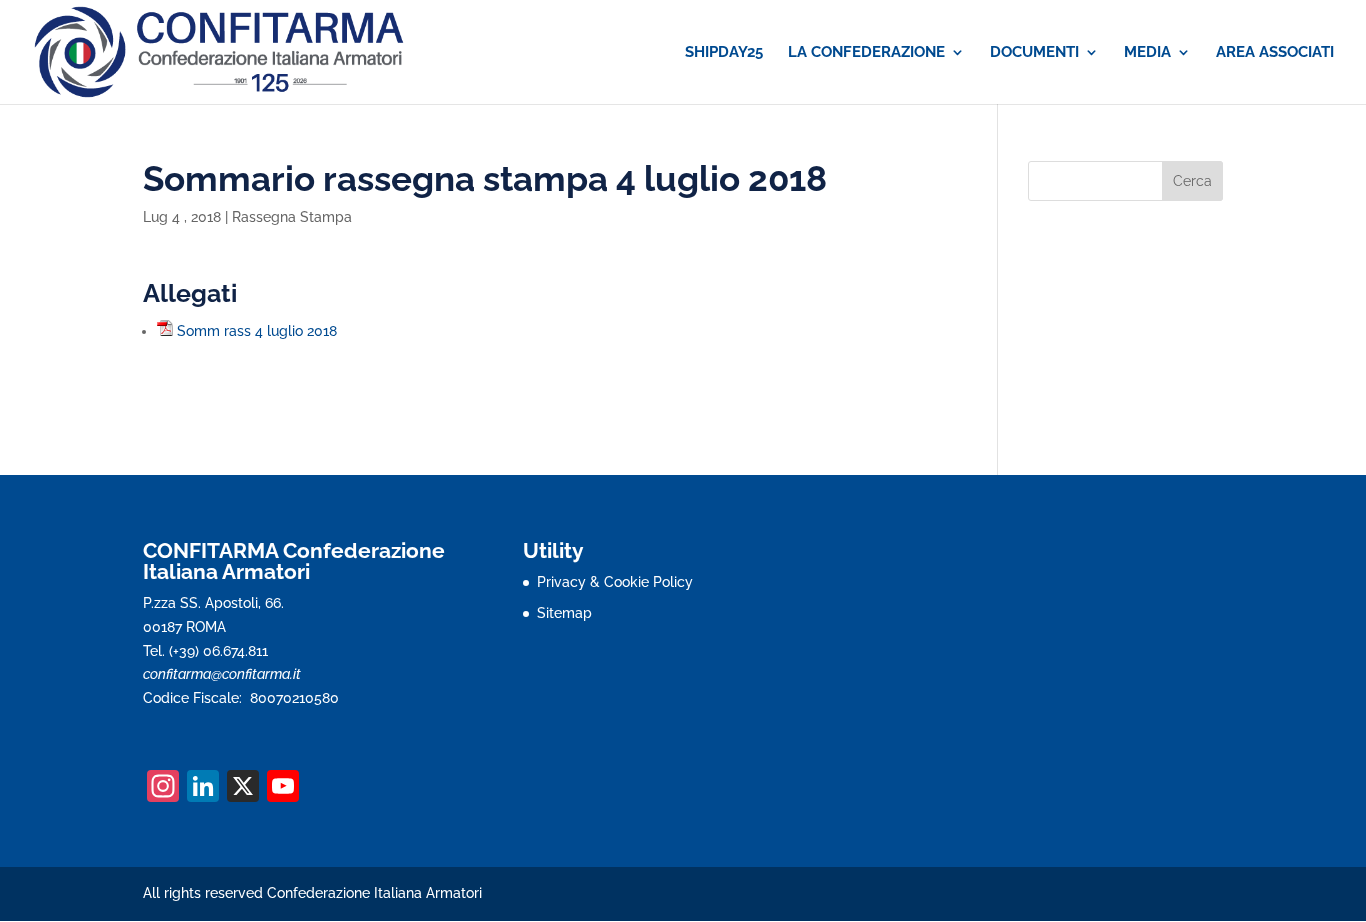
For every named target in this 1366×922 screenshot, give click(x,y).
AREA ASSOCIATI (1275, 53)
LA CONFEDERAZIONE (866, 53)
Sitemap (564, 613)
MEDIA (1147, 53)
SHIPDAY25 (724, 53)
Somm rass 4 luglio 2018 (257, 331)
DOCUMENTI (1034, 53)
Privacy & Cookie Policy (615, 582)
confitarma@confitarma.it (222, 674)
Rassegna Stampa (292, 217)
